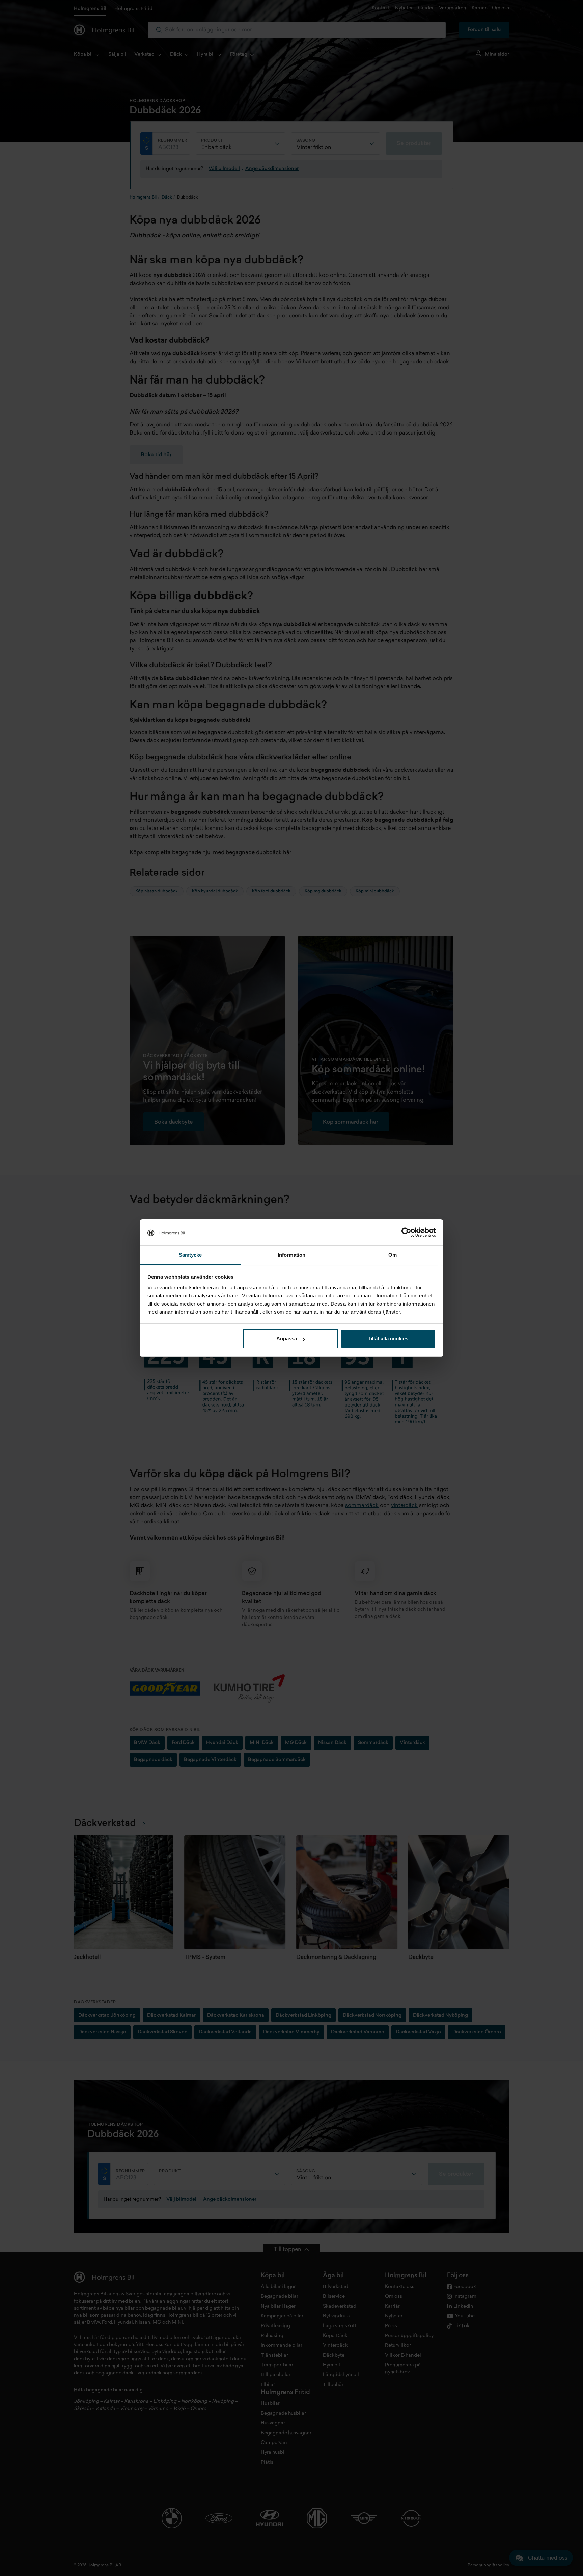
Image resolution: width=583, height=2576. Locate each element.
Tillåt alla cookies (388, 1338)
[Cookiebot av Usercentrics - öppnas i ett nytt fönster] (406, 1233)
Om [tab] (393, 1255)
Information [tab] (291, 1255)
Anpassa (287, 1338)
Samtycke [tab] (190, 1255)
